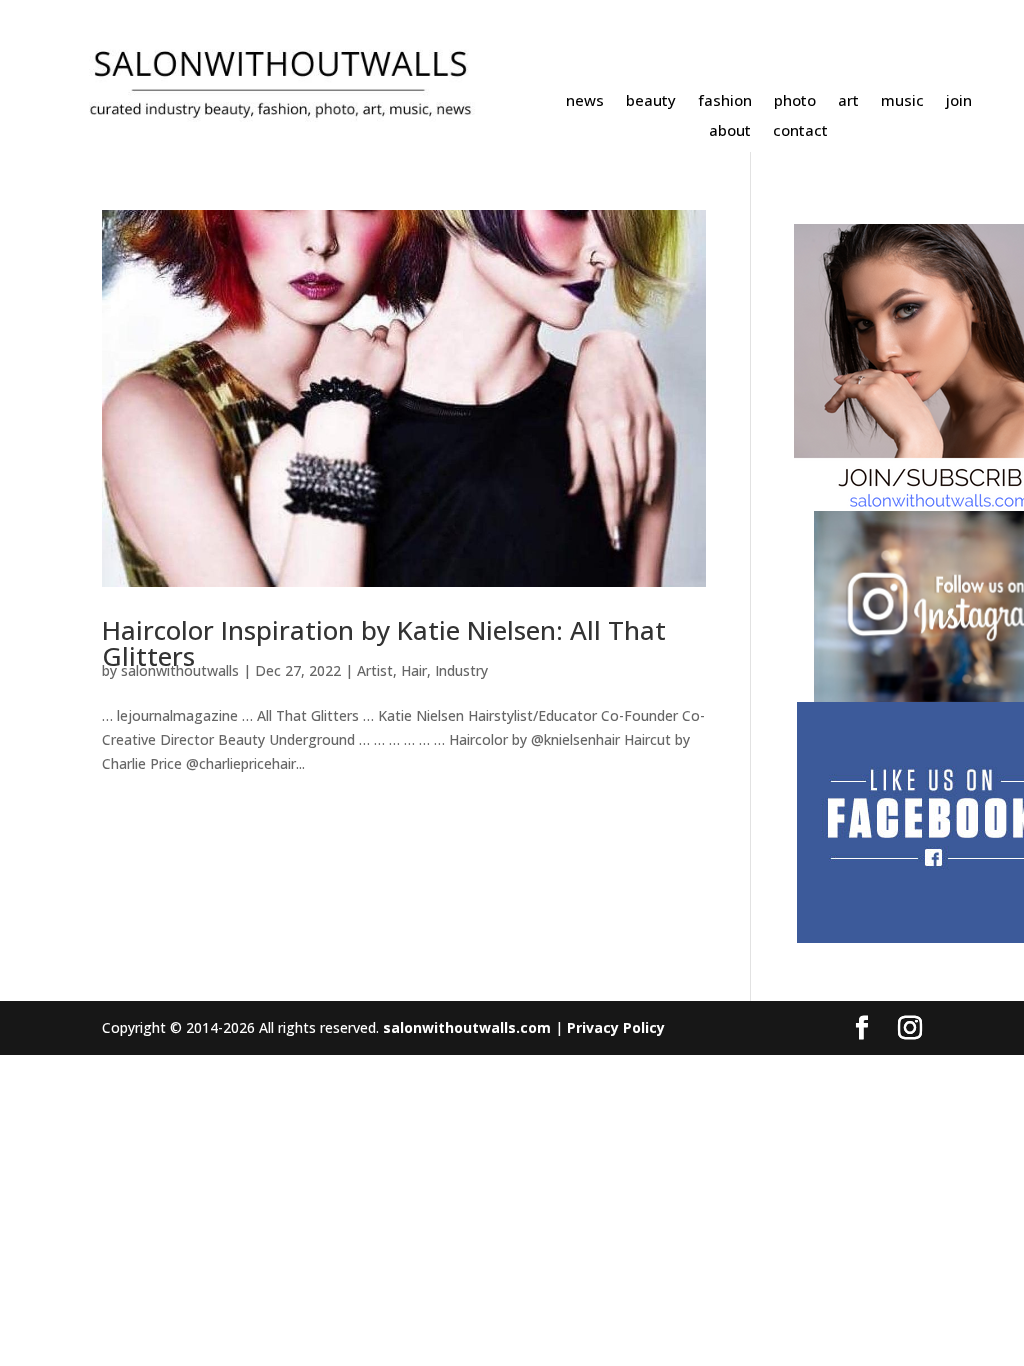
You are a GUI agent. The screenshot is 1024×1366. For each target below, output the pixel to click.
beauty (651, 101)
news (585, 101)
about (730, 131)
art (848, 101)
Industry (461, 670)
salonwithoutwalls (180, 670)
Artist (375, 670)
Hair (414, 670)
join (959, 101)
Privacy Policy (616, 1027)
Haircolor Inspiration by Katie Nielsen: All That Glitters (384, 643)
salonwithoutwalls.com (467, 1027)
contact (800, 131)
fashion (725, 101)
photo (795, 101)
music (902, 101)
